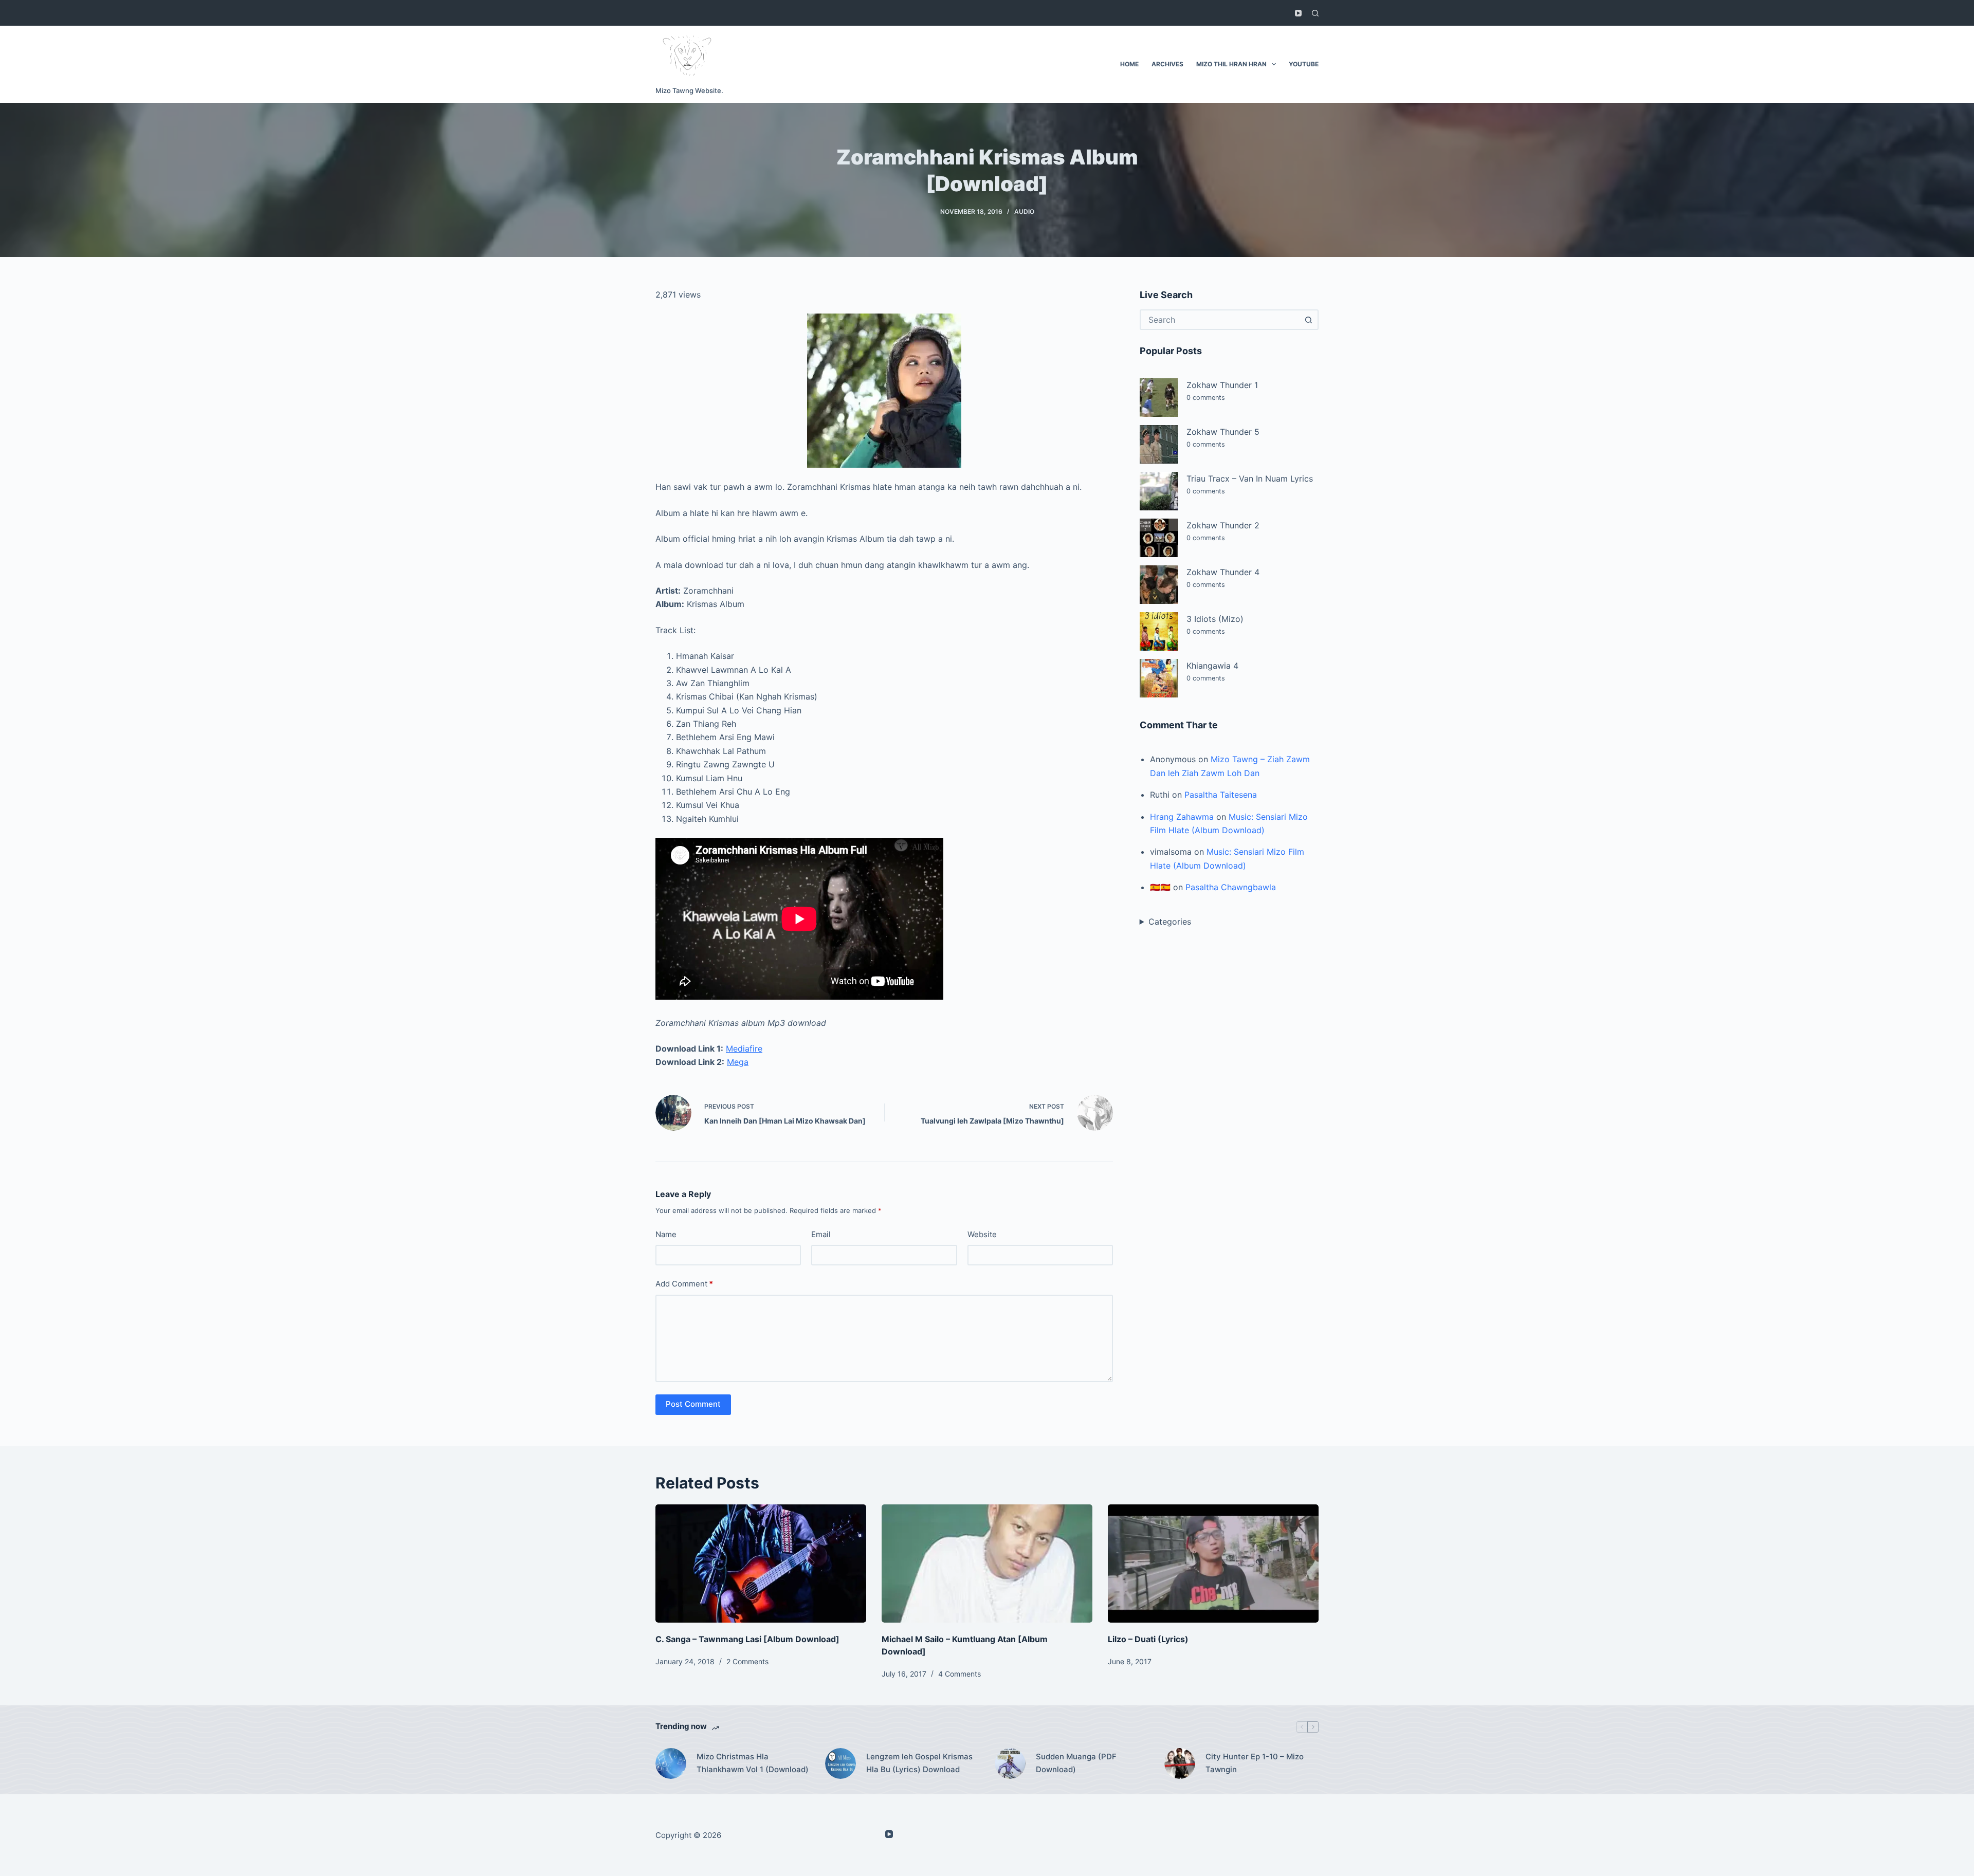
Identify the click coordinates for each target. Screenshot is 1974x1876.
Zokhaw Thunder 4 (1223, 572)
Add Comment (684, 1284)
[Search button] (1308, 320)
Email (821, 1234)
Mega (738, 1062)
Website (982, 1234)
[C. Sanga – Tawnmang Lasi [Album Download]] (761, 1564)
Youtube (1304, 64)
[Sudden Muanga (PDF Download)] (1010, 1763)
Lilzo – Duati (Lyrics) (1148, 1639)
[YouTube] (1298, 13)
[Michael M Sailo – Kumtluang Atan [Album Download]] (987, 1564)
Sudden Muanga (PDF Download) (1076, 1763)
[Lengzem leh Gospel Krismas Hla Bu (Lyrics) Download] (840, 1763)
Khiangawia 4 (1212, 666)
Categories (1170, 922)
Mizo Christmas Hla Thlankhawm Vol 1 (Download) (753, 1763)
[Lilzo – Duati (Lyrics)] (1213, 1564)
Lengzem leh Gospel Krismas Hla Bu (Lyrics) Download (919, 1763)
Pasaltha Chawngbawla (1231, 887)
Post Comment (693, 1404)
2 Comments (747, 1661)
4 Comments (959, 1674)
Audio (1024, 211)
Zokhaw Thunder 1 (1222, 385)
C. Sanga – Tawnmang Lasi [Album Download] (747, 1639)
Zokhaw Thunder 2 (1223, 525)
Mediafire (744, 1049)
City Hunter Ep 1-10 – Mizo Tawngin (1255, 1763)
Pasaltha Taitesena (1221, 795)
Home (1129, 64)
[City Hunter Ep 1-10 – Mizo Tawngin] (1180, 1763)
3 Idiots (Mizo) (1215, 619)
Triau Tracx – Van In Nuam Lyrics (1250, 479)
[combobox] (1220, 320)
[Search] (1315, 13)
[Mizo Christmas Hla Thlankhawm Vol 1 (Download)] (671, 1763)
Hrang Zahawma (1182, 817)
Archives (1167, 64)
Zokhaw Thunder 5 (1223, 432)
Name (666, 1234)
